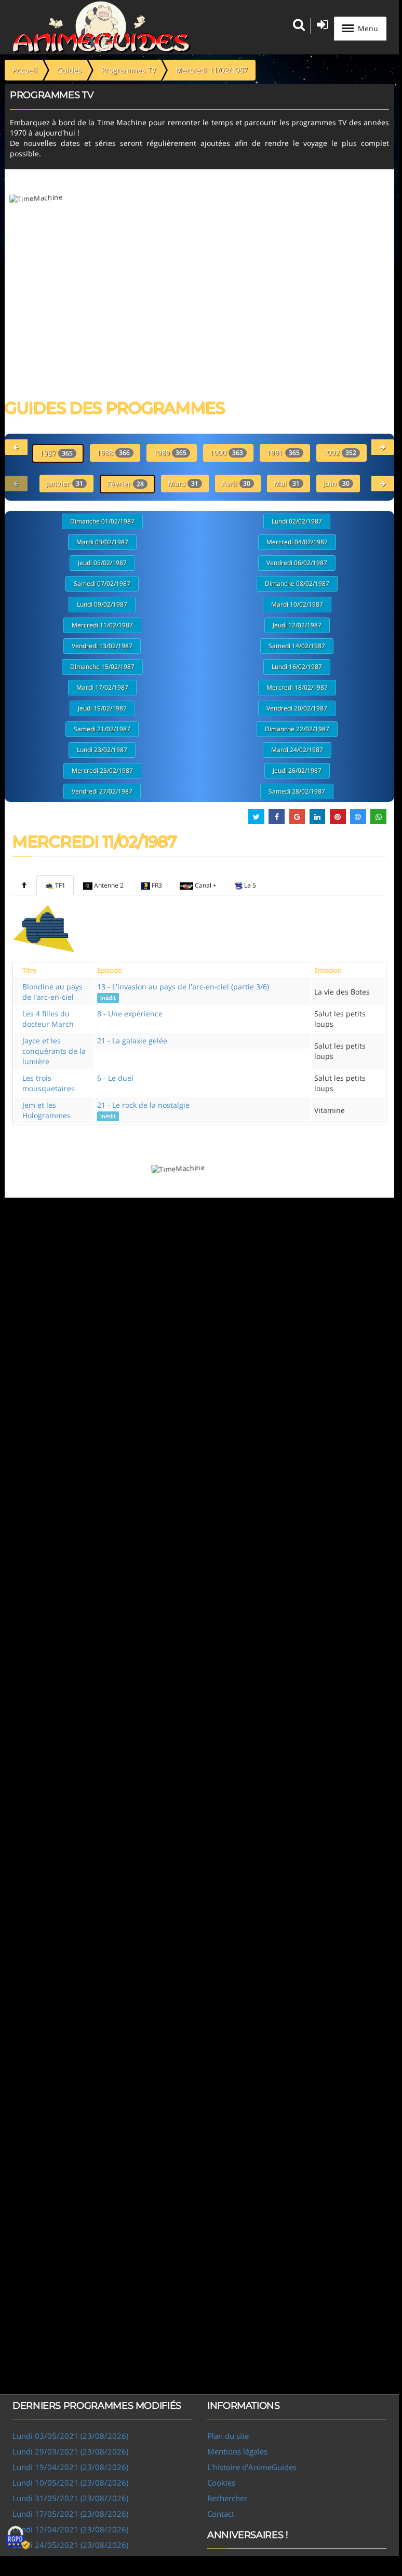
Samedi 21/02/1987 (102, 729)
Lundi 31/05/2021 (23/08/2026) (70, 2498)
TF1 (60, 885)
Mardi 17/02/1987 (102, 687)
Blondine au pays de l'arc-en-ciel (52, 992)
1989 (170, 453)
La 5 (250, 885)
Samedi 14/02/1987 (297, 646)
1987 (56, 453)
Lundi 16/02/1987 (297, 667)
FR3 (157, 885)
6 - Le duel (115, 1078)
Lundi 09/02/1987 (102, 604)
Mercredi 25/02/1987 (102, 770)
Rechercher (227, 2498)
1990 (226, 453)
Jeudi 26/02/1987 (297, 770)
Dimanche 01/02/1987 (102, 521)
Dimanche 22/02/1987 (297, 729)
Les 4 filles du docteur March (48, 1019)
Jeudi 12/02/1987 (297, 625)
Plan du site (228, 2436)
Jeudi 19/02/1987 (102, 708)
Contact (221, 2514)
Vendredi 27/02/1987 (102, 791)
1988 (113, 453)
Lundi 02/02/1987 (297, 521)
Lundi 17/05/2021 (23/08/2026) (70, 2514)
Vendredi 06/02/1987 (297, 563)
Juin (336, 483)
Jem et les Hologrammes (46, 1110)
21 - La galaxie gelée (132, 1041)
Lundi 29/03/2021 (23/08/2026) (70, 2451)
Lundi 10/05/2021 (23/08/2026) (70, 2483)
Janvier (65, 483)
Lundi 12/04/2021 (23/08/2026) (70, 2529)
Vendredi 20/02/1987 (297, 708)
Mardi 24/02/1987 (297, 750)
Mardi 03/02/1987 (102, 542)
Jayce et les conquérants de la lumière (54, 1051)
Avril (236, 483)
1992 (340, 453)
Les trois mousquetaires (49, 1083)
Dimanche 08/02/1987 (297, 583)
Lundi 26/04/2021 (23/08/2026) (70, 2560)
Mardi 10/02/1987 (297, 604)
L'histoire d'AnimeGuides (252, 2467)
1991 (283, 453)
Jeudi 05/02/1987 (102, 563)
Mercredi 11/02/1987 (102, 625)
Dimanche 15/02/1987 (102, 667)
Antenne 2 (109, 885)
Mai (287, 483)
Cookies (221, 2483)
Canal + (206, 885)
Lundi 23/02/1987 (102, 750)
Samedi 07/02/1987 (102, 583)
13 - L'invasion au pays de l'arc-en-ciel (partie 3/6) (183, 991)
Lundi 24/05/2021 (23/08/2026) (70, 2545)
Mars (183, 483)
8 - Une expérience (130, 1014)
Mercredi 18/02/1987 (297, 687)
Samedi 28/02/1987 (297, 791)
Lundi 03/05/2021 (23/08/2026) (70, 2436)
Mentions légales (237, 2451)
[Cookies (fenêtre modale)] (18, 2538)
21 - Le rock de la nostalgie (143, 1110)
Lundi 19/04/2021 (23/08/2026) (70, 2467)
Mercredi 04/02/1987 (297, 542)
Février (125, 484)
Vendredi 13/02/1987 (102, 646)
